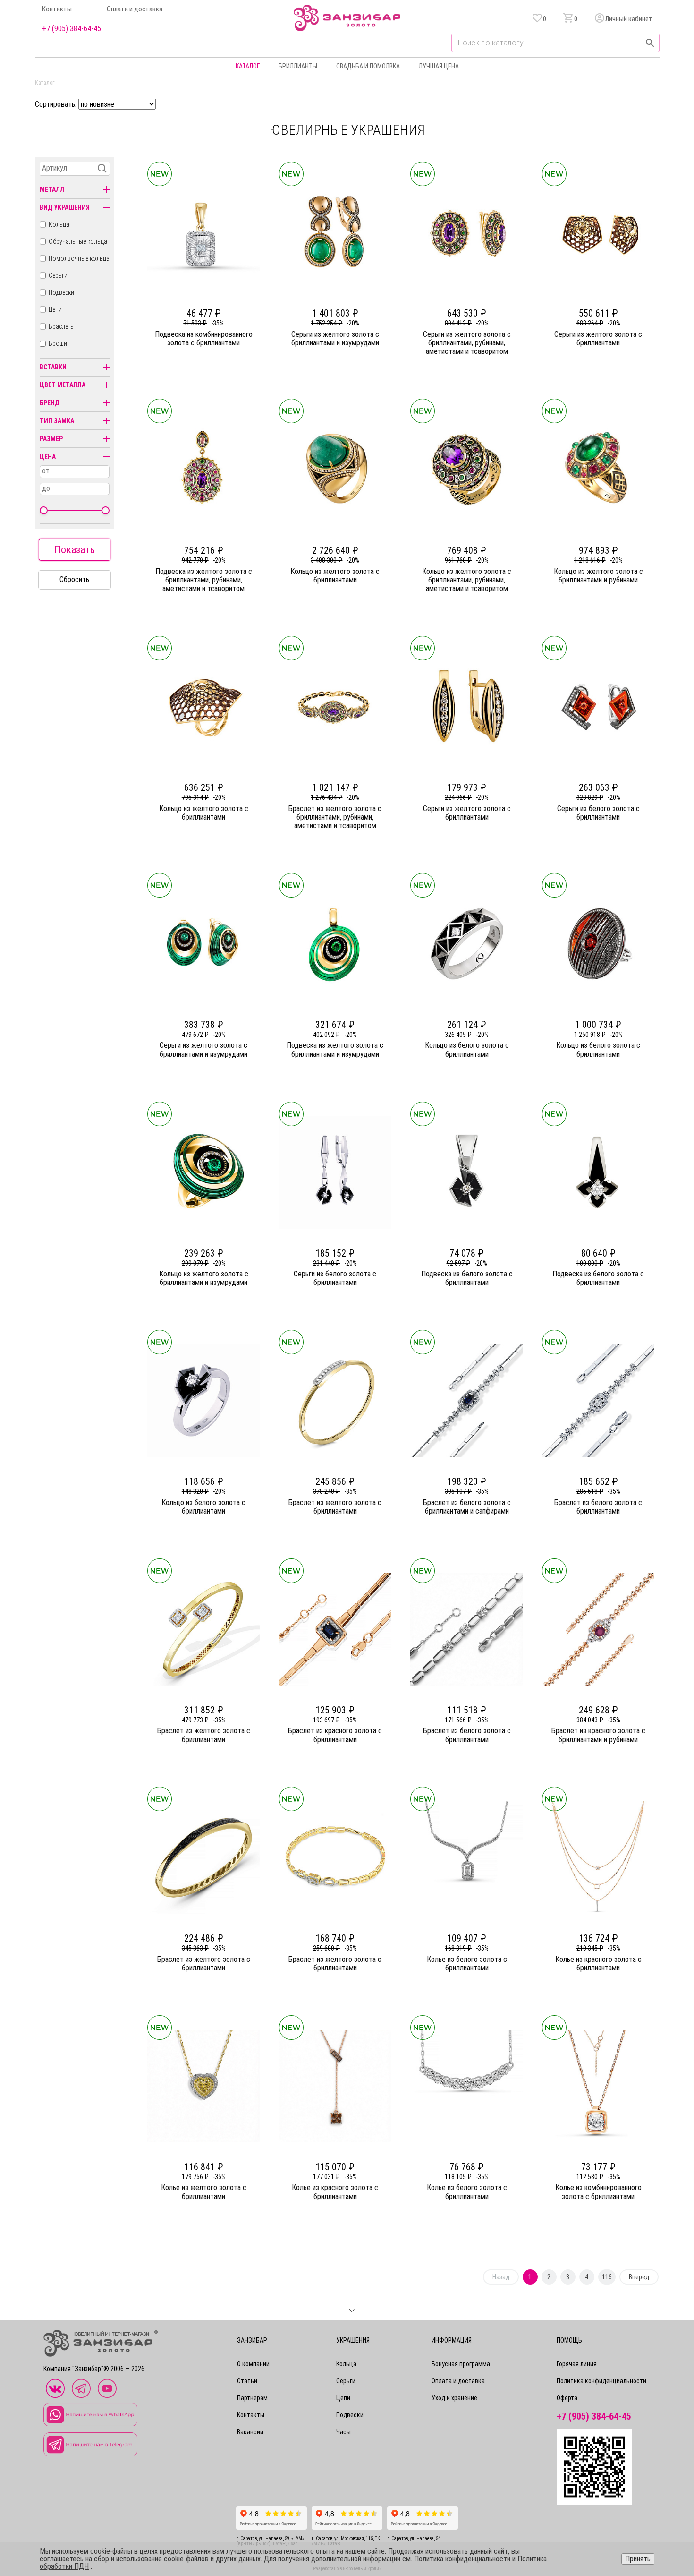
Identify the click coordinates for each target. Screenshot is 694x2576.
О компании (253, 2364)
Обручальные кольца (78, 241)
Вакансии (250, 2432)
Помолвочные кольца (79, 258)
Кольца (59, 224)
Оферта (567, 2398)
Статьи (247, 2381)
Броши (58, 343)
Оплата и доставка (135, 9)
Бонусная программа (461, 2364)
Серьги (58, 275)
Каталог (248, 66)
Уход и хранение (454, 2398)
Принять (638, 2559)
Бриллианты (298, 66)
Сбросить (74, 579)
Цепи (55, 309)
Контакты (57, 9)
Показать (75, 550)
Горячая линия (577, 2364)
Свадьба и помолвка (368, 66)
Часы (343, 2432)
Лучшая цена (439, 66)
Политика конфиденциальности (601, 2381)
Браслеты (62, 326)
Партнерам (252, 2398)
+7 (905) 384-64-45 (72, 29)
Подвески (61, 292)
